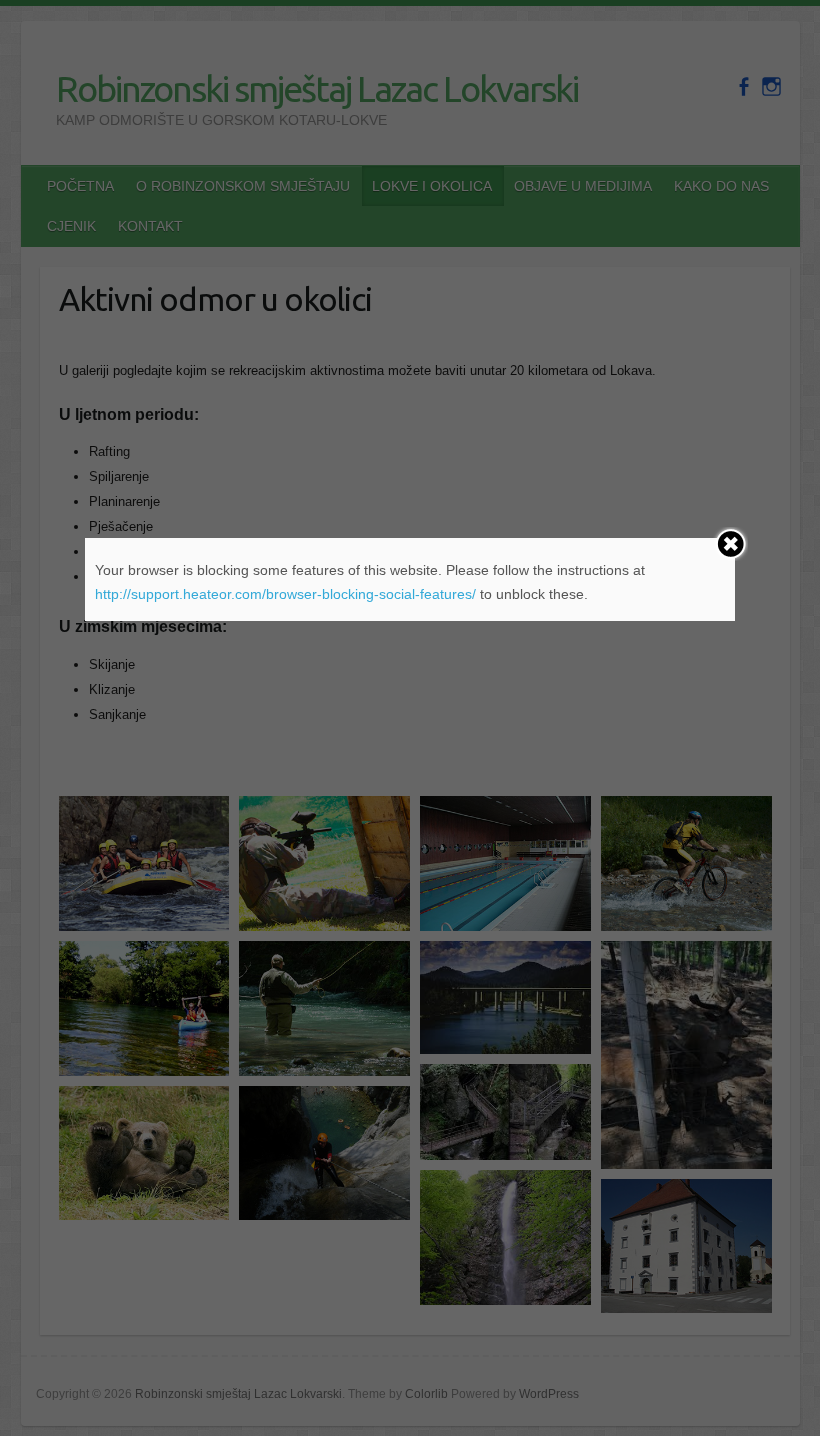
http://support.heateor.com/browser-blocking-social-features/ (285, 594)
